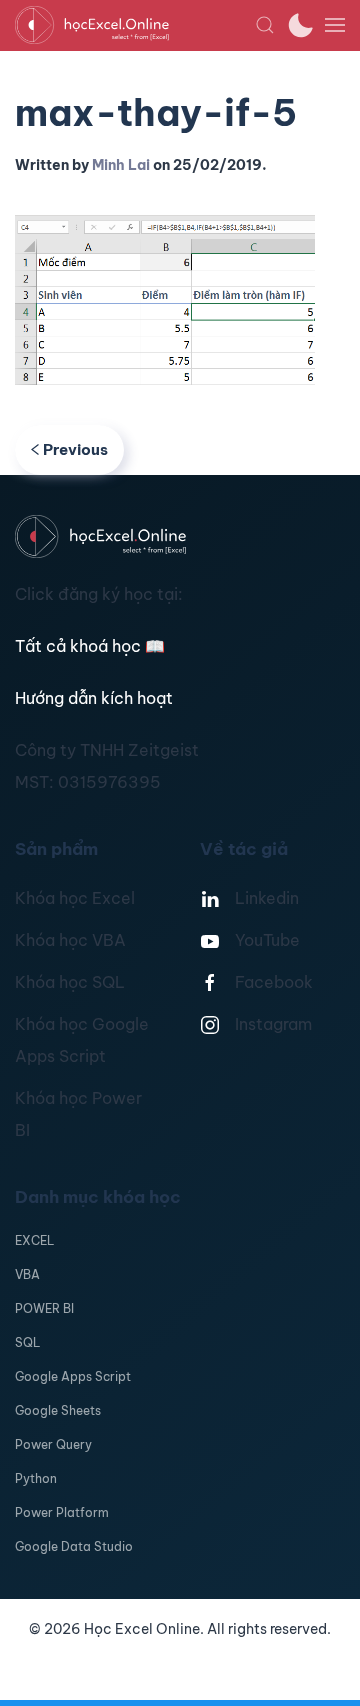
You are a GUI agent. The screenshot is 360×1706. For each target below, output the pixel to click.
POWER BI (44, 1308)
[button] (265, 25)
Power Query (53, 1444)
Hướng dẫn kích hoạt (94, 698)
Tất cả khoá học (90, 646)
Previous (75, 449)
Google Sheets (58, 1410)
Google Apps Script (73, 1376)
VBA (27, 1274)
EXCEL (34, 1240)
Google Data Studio (74, 1546)
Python (36, 1478)
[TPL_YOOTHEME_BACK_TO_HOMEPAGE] (135, 25)
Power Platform (62, 1512)
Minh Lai (121, 165)
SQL (27, 1342)
